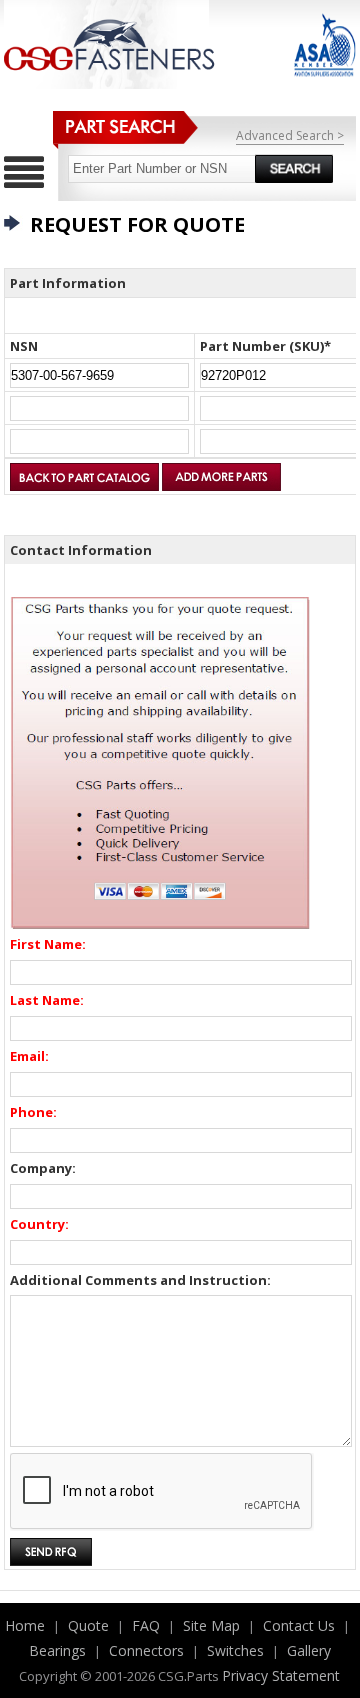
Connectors (146, 1650)
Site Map (211, 1625)
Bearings (57, 1650)
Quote (88, 1625)
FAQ (146, 1625)
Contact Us (299, 1625)
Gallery (309, 1650)
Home (25, 1625)
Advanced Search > (290, 135)
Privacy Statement (281, 1675)
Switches (235, 1650)
